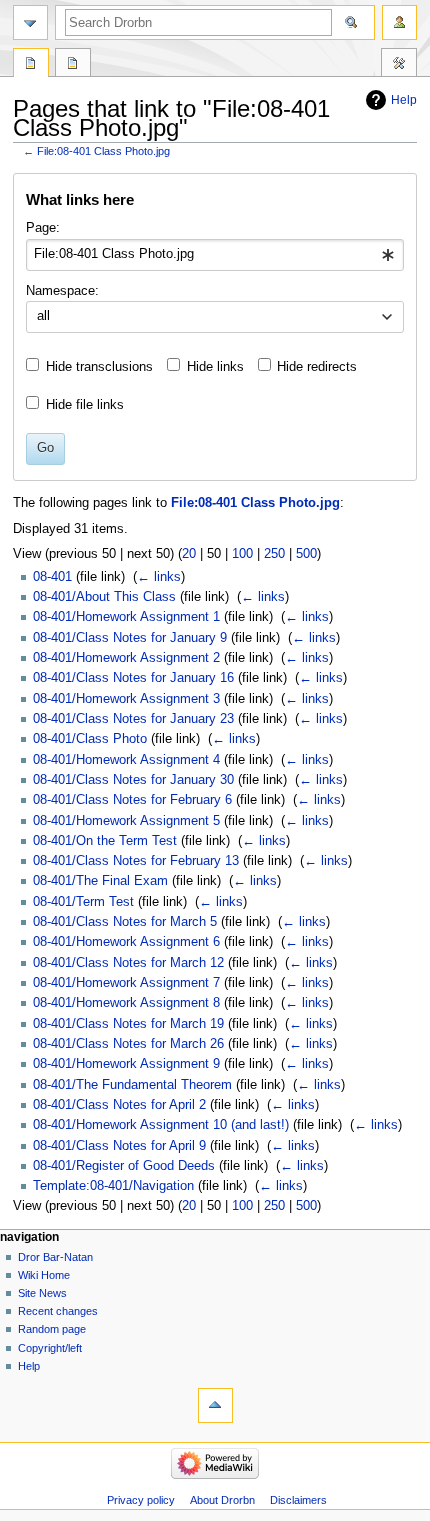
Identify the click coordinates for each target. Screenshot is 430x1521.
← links (159, 577)
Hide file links (85, 405)
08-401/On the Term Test (105, 841)
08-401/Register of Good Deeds (124, 1166)
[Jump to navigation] (30, 22)
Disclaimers (298, 1500)
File (31, 65)
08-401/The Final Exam (100, 881)
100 (242, 554)
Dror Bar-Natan (55, 1257)
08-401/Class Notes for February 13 (136, 861)
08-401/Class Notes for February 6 (132, 800)
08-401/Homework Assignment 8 (126, 1003)
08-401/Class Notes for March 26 (128, 1044)
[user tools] (399, 22)
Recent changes (58, 1311)
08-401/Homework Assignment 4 (126, 760)
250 (274, 554)
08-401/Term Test (83, 902)
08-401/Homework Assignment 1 (126, 617)
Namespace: (62, 291)
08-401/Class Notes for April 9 (119, 1146)
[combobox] (214, 255)
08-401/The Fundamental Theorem (132, 1085)
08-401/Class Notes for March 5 (125, 922)
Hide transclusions (99, 367)
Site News (42, 1293)
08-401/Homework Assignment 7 (126, 983)
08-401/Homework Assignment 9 (126, 1064)
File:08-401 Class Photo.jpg (103, 151)
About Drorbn (222, 1500)
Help (404, 100)
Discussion (73, 65)
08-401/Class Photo (90, 739)
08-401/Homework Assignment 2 (126, 658)
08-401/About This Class (104, 597)
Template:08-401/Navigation (113, 1186)
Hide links (215, 367)
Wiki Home (44, 1275)
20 (189, 554)
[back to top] (215, 1405)
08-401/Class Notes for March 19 (128, 1024)
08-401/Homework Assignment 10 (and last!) (161, 1125)
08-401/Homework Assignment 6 (126, 942)
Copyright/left (50, 1348)
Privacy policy (141, 1500)
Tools (399, 65)
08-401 (52, 577)
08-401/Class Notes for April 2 (119, 1105)
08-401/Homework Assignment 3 (126, 699)
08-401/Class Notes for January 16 (133, 678)
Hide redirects (317, 367)
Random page (52, 1329)
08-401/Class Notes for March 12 (128, 963)
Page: (43, 228)
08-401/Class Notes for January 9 (130, 638)
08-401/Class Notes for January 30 (133, 780)
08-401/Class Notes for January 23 (133, 719)
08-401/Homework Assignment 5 (126, 821)
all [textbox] (43, 316)
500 (306, 554)
